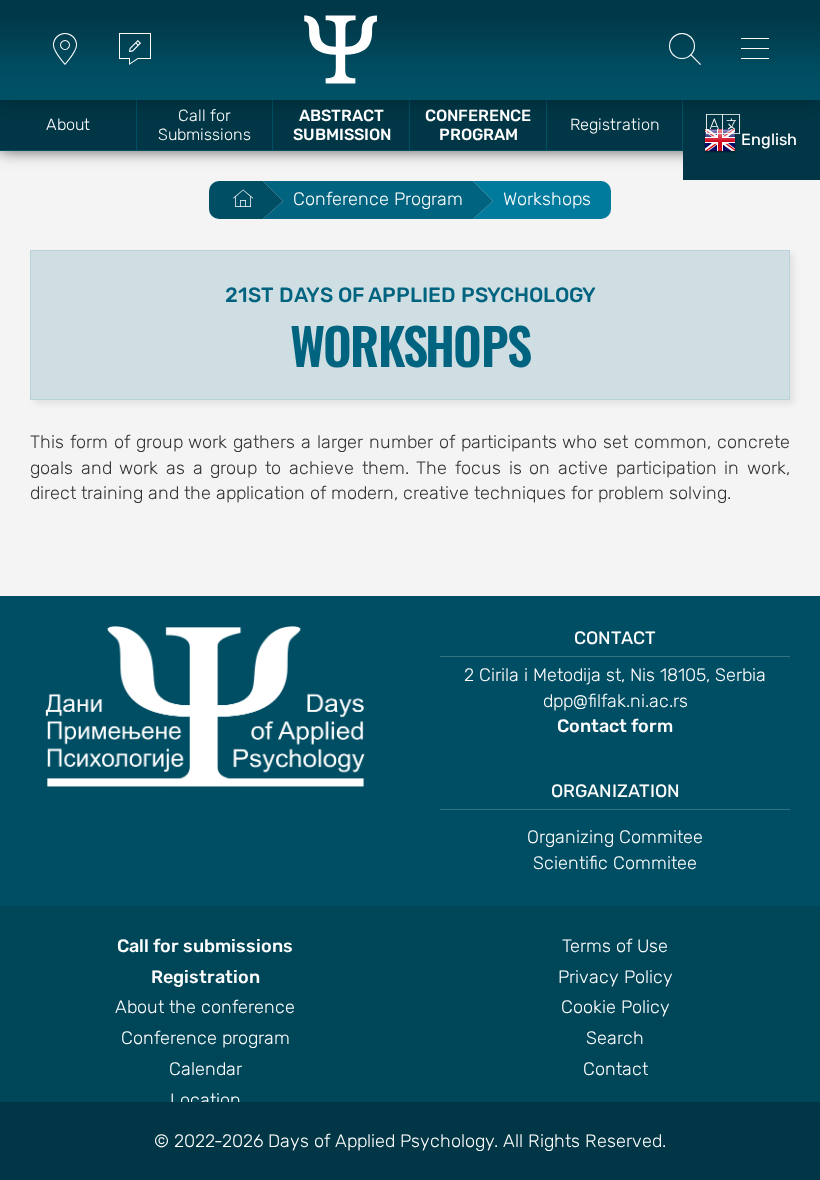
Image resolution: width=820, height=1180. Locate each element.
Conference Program (478, 125)
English (769, 139)
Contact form (615, 727)
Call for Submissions (204, 125)
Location (205, 1101)
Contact (615, 1070)
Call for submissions (205, 947)
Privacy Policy (615, 978)
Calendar (205, 1070)
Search (615, 1039)
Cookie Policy (615, 1008)
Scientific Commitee (615, 864)
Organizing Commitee (615, 838)
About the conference (205, 1008)
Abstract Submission (342, 125)
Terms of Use (615, 947)
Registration (615, 124)
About (68, 124)
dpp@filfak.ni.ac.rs (615, 702)
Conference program (205, 1039)
